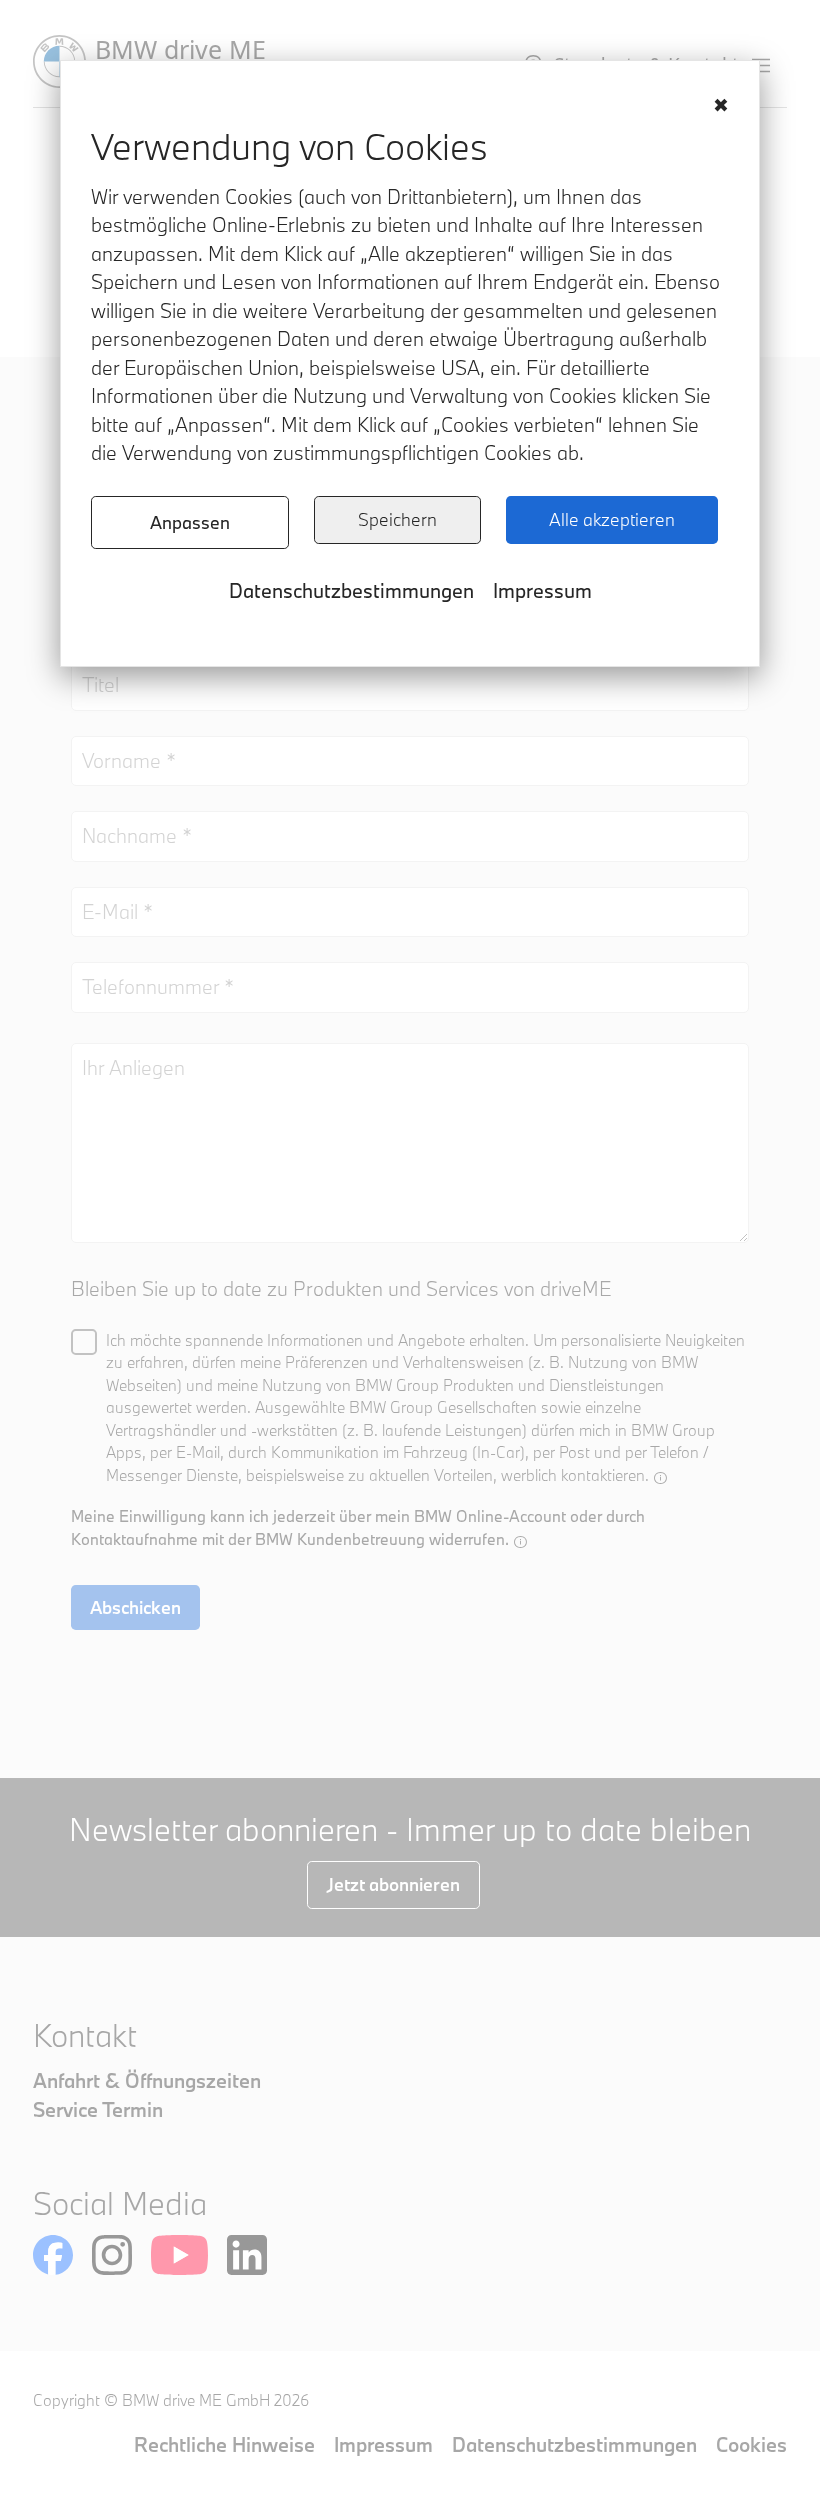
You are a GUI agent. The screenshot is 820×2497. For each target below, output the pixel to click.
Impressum (542, 590)
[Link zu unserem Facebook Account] (53, 2255)
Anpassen (190, 522)
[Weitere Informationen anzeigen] (660, 1477)
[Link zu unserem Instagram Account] (112, 2255)
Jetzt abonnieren (393, 1884)
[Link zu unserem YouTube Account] (179, 2255)
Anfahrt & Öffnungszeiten (147, 2080)
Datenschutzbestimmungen (351, 590)
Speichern (397, 519)
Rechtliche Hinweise (224, 2444)
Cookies (751, 2444)
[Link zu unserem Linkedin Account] (247, 2255)
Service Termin (98, 2109)
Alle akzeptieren (612, 519)
